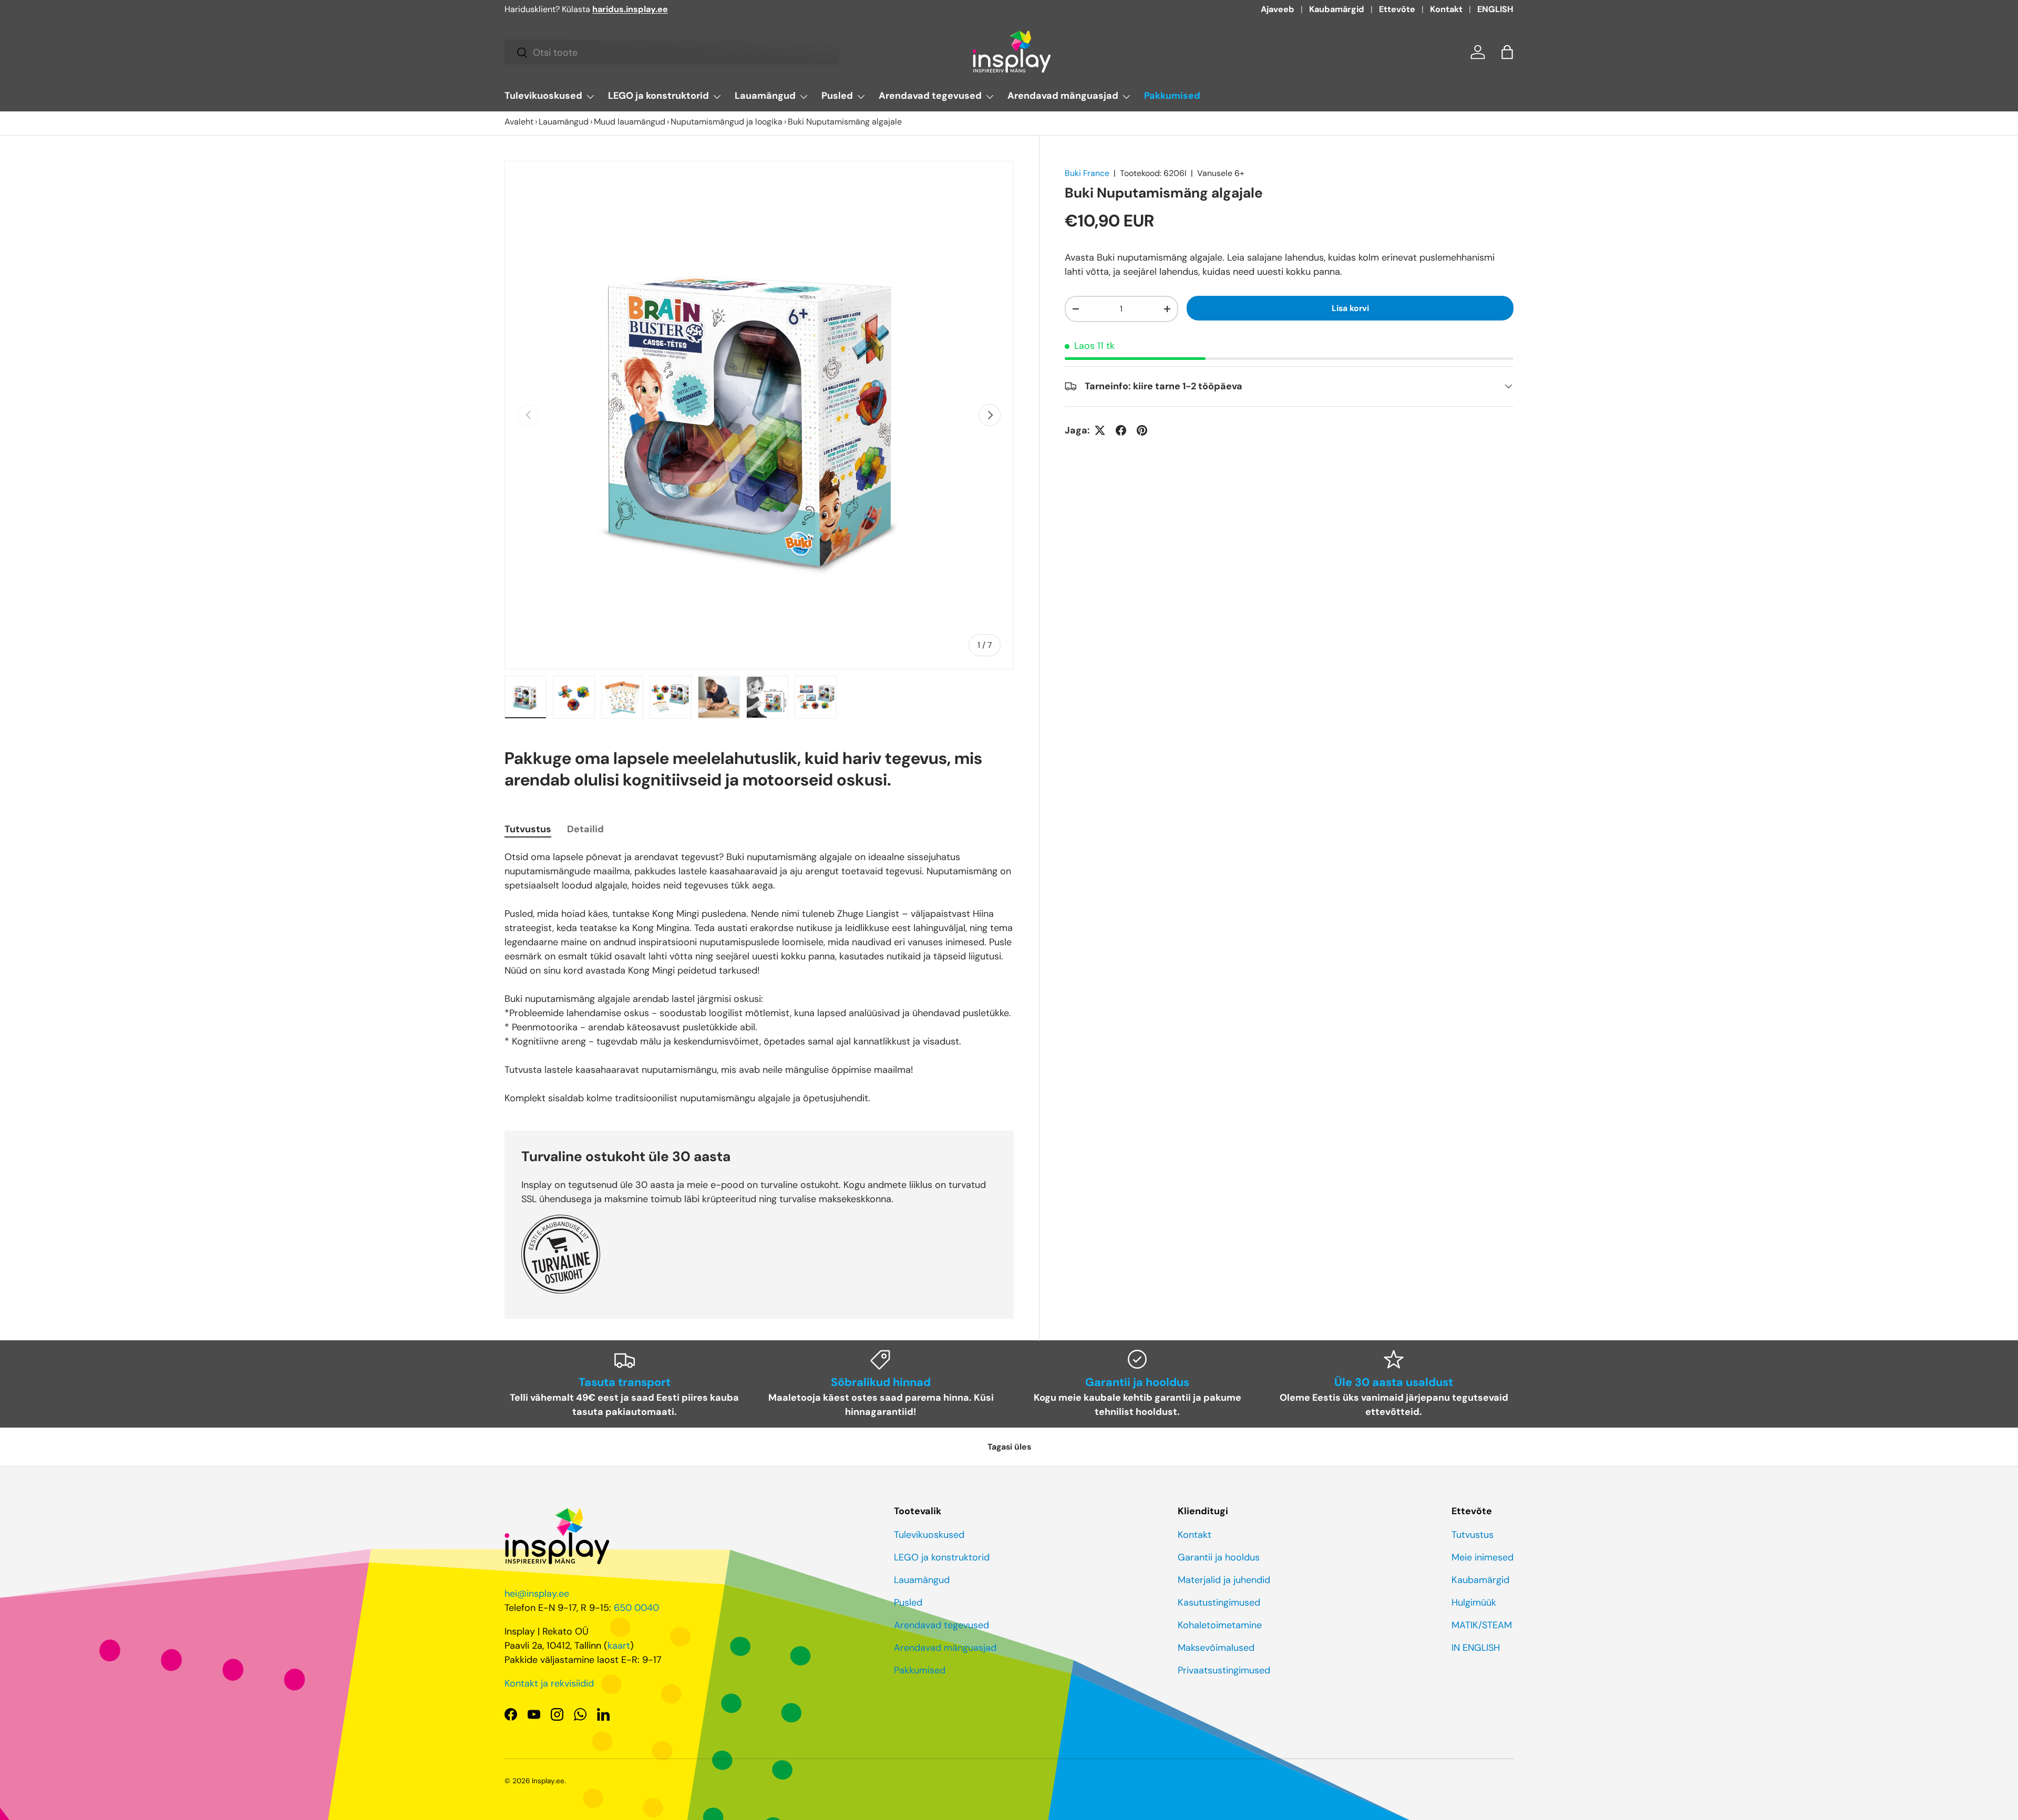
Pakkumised (1172, 96)
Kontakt (1446, 9)
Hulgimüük (1474, 1602)
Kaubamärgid (1337, 9)
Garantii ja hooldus (1219, 1557)
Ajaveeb (1278, 9)
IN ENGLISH (1476, 1648)
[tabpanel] (759, 978)
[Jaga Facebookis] (1121, 430)
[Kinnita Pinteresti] (1142, 430)
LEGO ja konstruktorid (658, 96)
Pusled (837, 96)
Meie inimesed (1482, 1557)
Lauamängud (765, 96)
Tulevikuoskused (543, 96)
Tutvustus (1473, 1535)
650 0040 (636, 1608)
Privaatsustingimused (1224, 1670)
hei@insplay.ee (537, 1594)
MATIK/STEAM (1482, 1625)
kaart (619, 1646)
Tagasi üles (1009, 1447)
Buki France (1087, 173)
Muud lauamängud (630, 122)
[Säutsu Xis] (1100, 430)
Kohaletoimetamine (1220, 1625)
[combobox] (672, 53)
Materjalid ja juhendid (1224, 1580)
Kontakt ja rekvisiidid (549, 1683)
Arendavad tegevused (930, 96)
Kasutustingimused (1219, 1602)
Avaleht (519, 122)
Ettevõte (1397, 9)
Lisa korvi (1350, 308)
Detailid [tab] (585, 829)
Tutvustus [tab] (528, 829)
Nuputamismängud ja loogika (727, 122)
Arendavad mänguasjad (1063, 96)
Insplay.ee (548, 1781)
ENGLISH (1495, 9)
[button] (1507, 52)
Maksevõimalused (1216, 1648)
